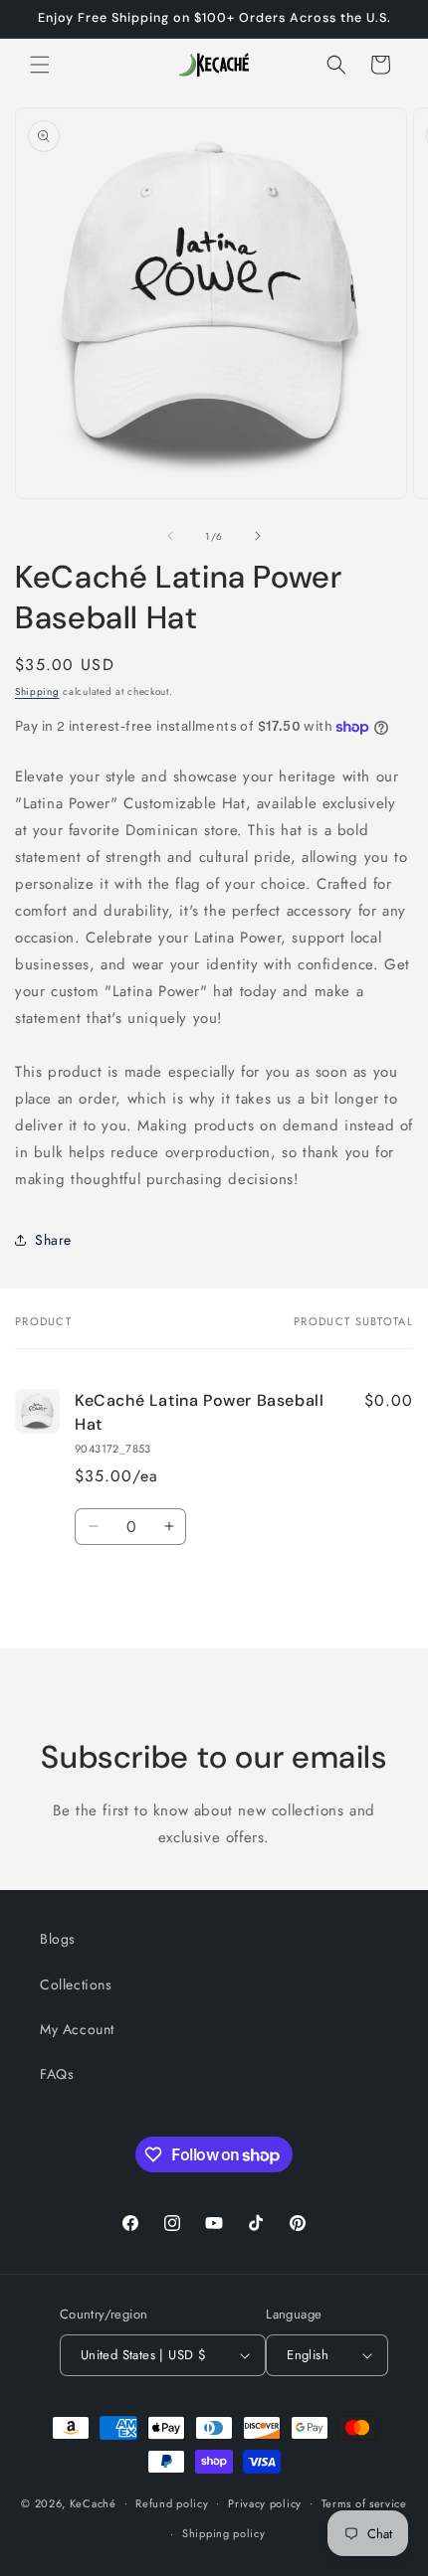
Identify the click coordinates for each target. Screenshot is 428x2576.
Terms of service (364, 2503)
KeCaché (93, 2502)
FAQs (57, 2074)
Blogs (58, 1939)
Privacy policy (265, 2503)
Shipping (37, 691)
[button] (40, 65)
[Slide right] (258, 536)
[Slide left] (170, 536)
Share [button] (53, 1240)
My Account (77, 2029)
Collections (76, 1984)
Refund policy (172, 2503)
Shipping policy (224, 2533)
